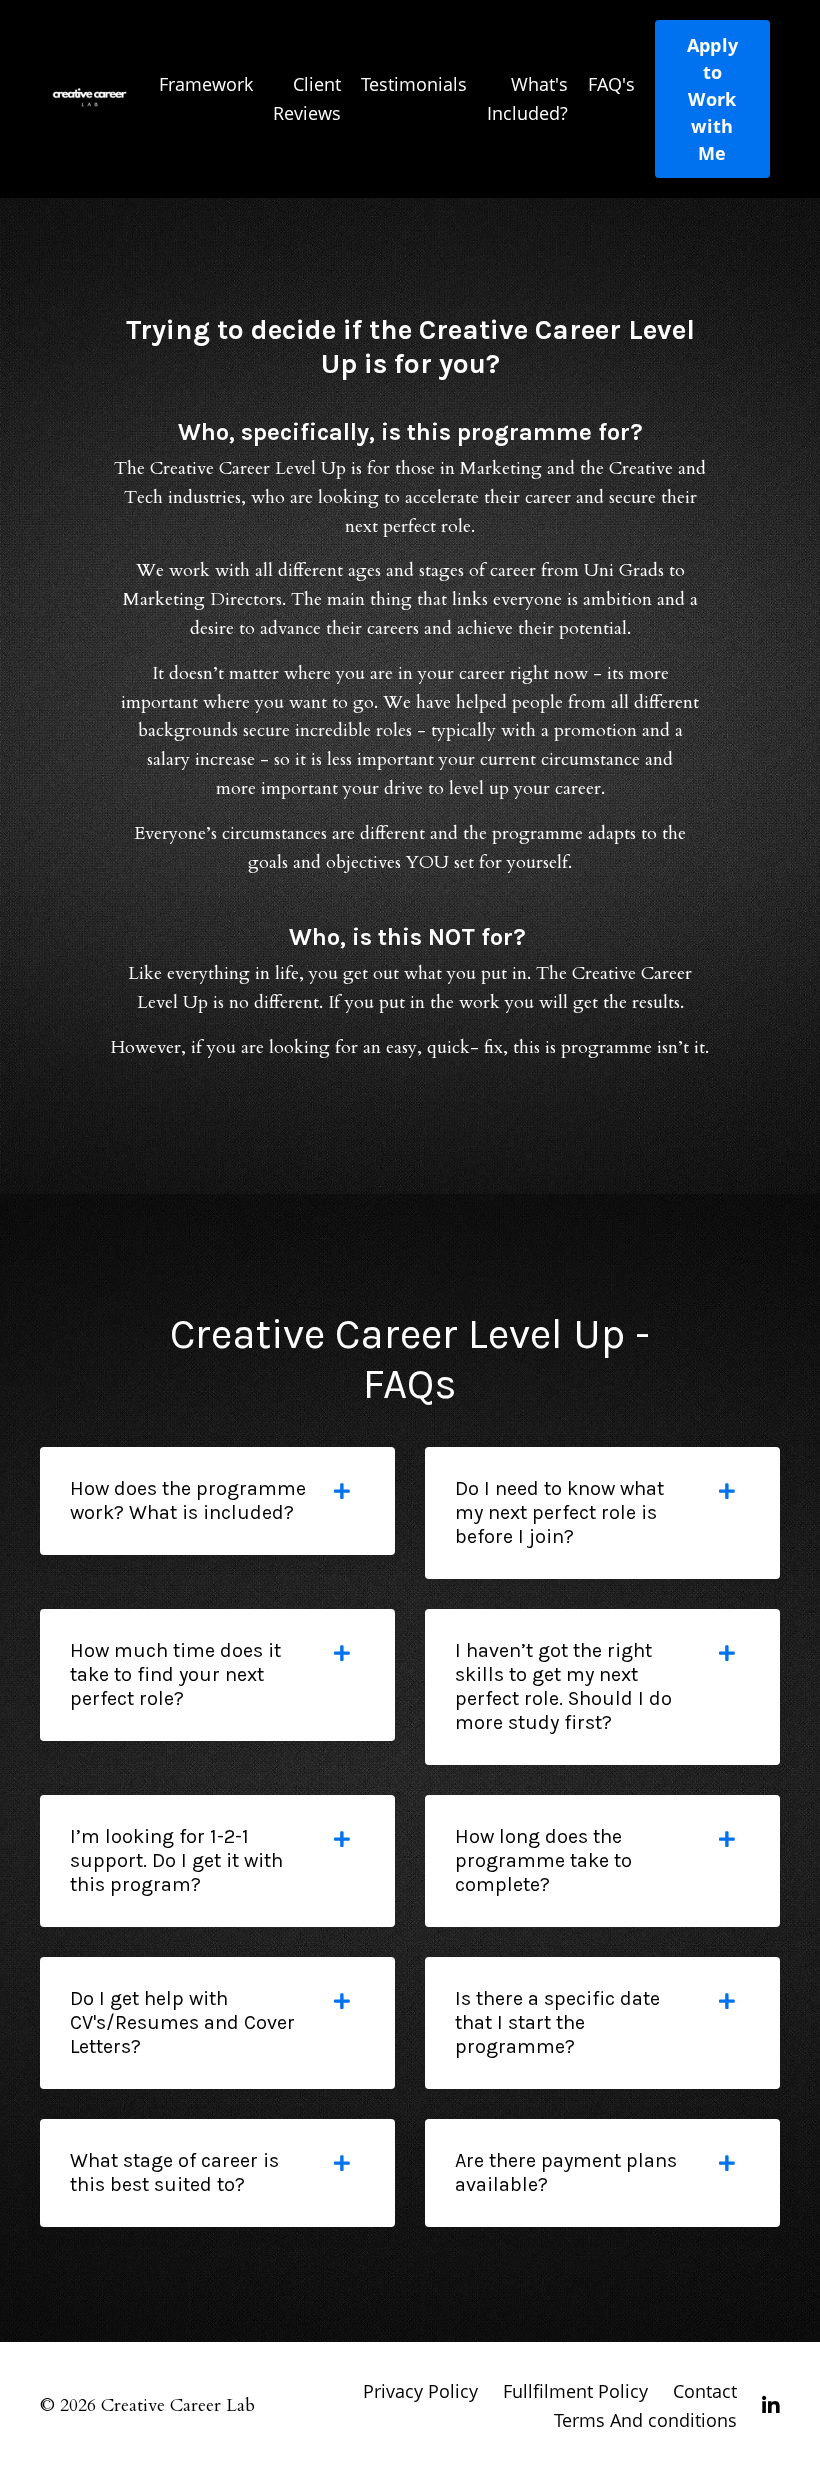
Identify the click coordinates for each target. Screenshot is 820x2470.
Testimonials (414, 84)
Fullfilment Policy (578, 2391)
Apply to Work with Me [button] (712, 99)
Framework (206, 84)
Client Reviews (307, 98)
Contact (705, 2391)
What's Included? (527, 98)
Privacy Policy (420, 2391)
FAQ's (611, 84)
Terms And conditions (645, 2420)
